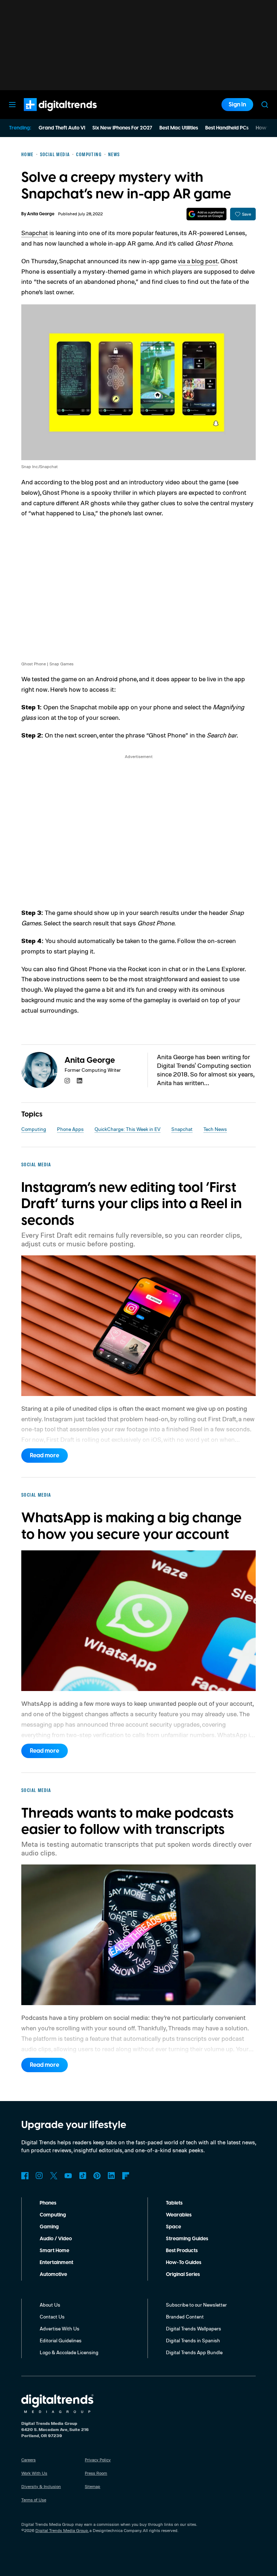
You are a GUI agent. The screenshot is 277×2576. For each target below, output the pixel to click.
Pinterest (97, 2176)
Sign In (237, 105)
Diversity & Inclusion (41, 2486)
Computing (34, 1129)
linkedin (80, 1081)
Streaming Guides (187, 2239)
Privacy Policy (98, 2460)
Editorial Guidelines (61, 2340)
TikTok (83, 2176)
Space (173, 2227)
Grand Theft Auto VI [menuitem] (62, 128)
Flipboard (126, 2176)
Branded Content (185, 2317)
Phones (48, 2203)
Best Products (182, 2251)
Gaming (49, 2227)
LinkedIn (111, 2176)
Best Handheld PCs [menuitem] (227, 128)
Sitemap (93, 2486)
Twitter (54, 2176)
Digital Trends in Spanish (193, 2340)
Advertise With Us (60, 2328)
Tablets (174, 2203)
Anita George (41, 214)
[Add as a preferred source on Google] (206, 214)
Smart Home (54, 2251)
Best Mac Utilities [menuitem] (179, 128)
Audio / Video (56, 2239)
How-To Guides (184, 2263)
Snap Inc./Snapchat (39, 466)
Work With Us (34, 2473)
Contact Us (52, 2317)
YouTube (68, 2176)
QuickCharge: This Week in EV (127, 1129)
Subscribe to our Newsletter (196, 2305)
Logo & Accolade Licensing (69, 2352)
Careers (28, 2460)
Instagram (39, 2176)
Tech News (215, 1129)
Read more (45, 1456)
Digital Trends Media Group (62, 2530)
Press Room (96, 2473)
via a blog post (198, 261)
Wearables (179, 2215)
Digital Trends (47, 115)
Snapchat (35, 233)
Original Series (183, 2275)
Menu (12, 105)
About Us (50, 2305)
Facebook (25, 2176)
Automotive (53, 2275)
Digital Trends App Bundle (194, 2352)
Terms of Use (34, 2500)
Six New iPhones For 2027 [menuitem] (122, 128)
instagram (67, 1081)
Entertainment (56, 2263)
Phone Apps (70, 1129)
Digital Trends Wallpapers (194, 2328)
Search (265, 105)
